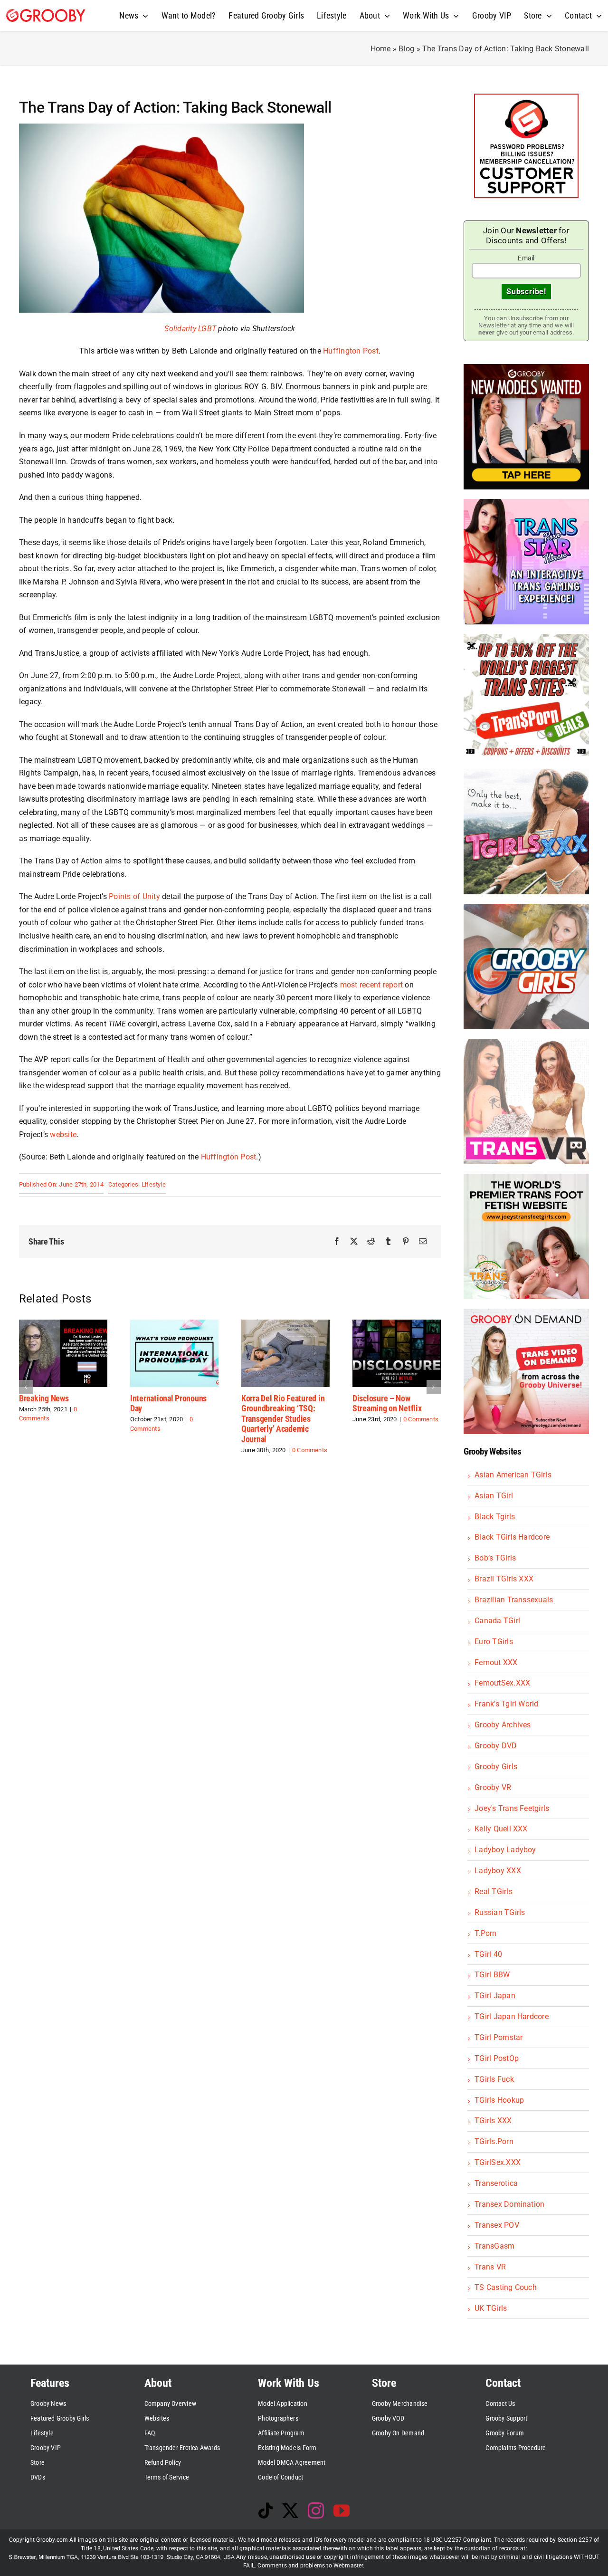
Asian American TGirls (513, 1475)
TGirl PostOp (497, 2058)
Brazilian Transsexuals (514, 1600)
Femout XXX (496, 1662)
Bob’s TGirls (495, 1558)
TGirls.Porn (494, 2141)
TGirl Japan (495, 1996)
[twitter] (290, 2510)
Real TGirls (494, 1891)
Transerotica (496, 2183)
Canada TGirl (497, 1621)
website (63, 1135)
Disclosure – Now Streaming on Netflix (276, 1403)
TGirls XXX (493, 2121)
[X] (354, 1242)
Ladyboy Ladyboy (505, 1850)
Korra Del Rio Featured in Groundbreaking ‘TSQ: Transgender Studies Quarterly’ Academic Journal (172, 1419)
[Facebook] (337, 1242)
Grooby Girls (496, 1767)
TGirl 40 (488, 1954)
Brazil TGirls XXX (504, 1579)
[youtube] (342, 2510)
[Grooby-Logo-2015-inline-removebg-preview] (46, 13)
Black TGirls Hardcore (512, 1537)
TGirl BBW (492, 1975)
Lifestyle (154, 1184)
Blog (406, 49)
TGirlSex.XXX (498, 2162)
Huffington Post (351, 351)
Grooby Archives (503, 1725)
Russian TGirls (500, 1912)
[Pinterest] (406, 1242)
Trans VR (490, 2267)
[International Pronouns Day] (63, 1324)
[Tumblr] (388, 1242)
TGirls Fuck (494, 2079)
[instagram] (316, 2510)
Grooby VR (493, 1787)
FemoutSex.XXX (502, 1683)
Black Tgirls (495, 1517)
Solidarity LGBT (190, 329)
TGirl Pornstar (499, 2037)
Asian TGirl (494, 1496)
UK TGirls (491, 2308)
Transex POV (497, 2225)
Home (381, 49)
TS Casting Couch (506, 2287)
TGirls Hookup (499, 2100)
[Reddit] (371, 1242)
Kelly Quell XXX (501, 1829)
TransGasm (494, 2246)
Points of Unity (134, 896)
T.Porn (485, 1933)
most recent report (371, 985)
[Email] (423, 1242)
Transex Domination (509, 2204)
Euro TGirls (494, 1642)
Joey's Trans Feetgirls (512, 1808)
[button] (26, 1387)
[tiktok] (266, 2510)
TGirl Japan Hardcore (512, 2016)
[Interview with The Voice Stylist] (397, 1324)
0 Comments (199, 1450)
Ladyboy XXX (498, 1871)
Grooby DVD (496, 1746)
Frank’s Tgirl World (507, 1704)
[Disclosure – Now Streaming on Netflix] (285, 1324)
